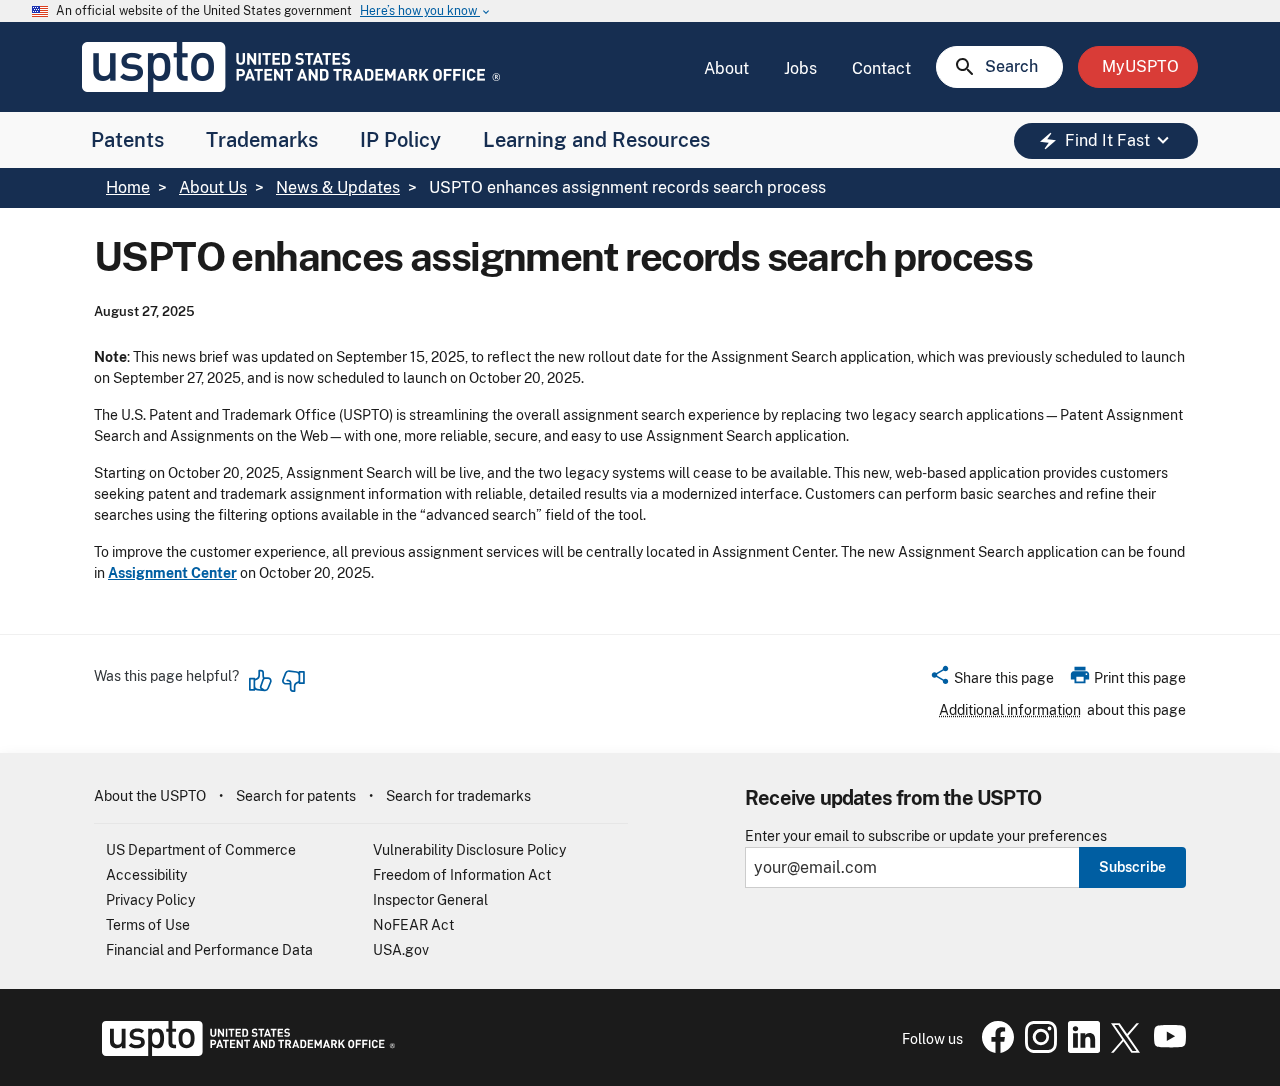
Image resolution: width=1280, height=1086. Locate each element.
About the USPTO (150, 796)
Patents (127, 140)
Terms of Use (148, 925)
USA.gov (401, 950)
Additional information (1010, 710)
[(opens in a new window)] (1037, 1048)
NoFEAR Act (413, 925)
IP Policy (400, 140)
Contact (881, 68)
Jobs (800, 68)
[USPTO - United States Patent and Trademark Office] (244, 1051)
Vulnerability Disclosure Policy (469, 850)
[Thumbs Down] (293, 681)
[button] (991, 681)
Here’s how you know (426, 11)
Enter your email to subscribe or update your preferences (926, 836)
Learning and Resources (596, 140)
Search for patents (296, 796)
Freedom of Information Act (462, 875)
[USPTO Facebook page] (994, 1048)
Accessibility (146, 875)
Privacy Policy (150, 900)
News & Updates (338, 187)
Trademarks (262, 140)
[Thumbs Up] (261, 681)
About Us (213, 187)
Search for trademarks (458, 796)
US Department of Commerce (201, 850)
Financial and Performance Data (209, 950)
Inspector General (430, 900)
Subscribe (1132, 867)
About (726, 68)
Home (128, 187)
